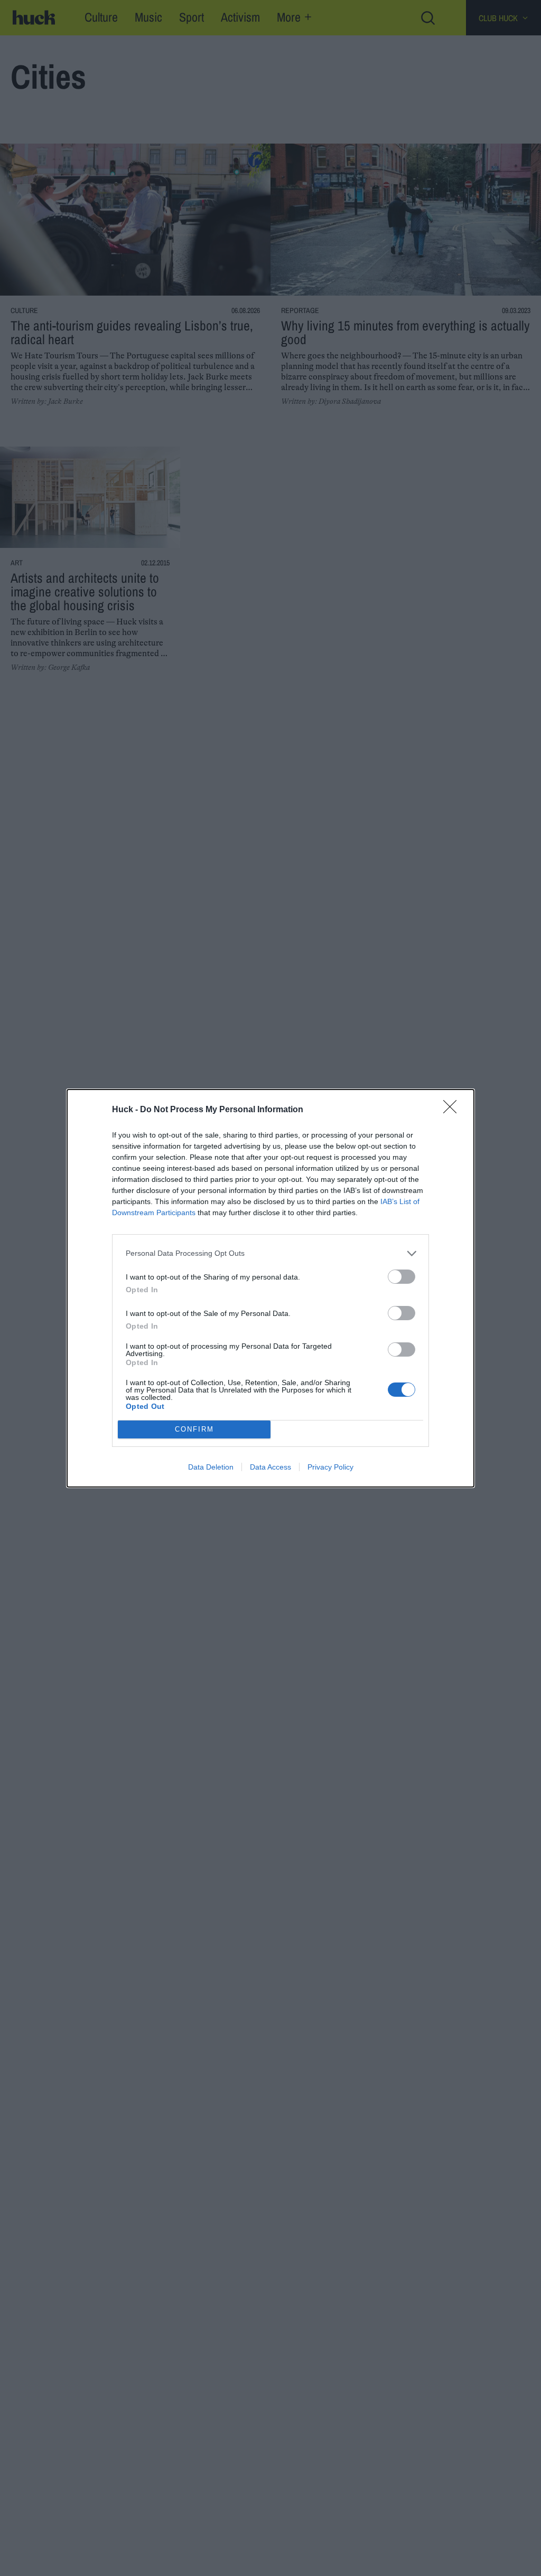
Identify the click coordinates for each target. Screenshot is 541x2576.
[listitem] (270, 1253)
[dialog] (270, 1288)
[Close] (453, 1110)
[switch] (402, 1277)
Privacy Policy (330, 1467)
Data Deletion (211, 1467)
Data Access (270, 1467)
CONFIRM (194, 1429)
